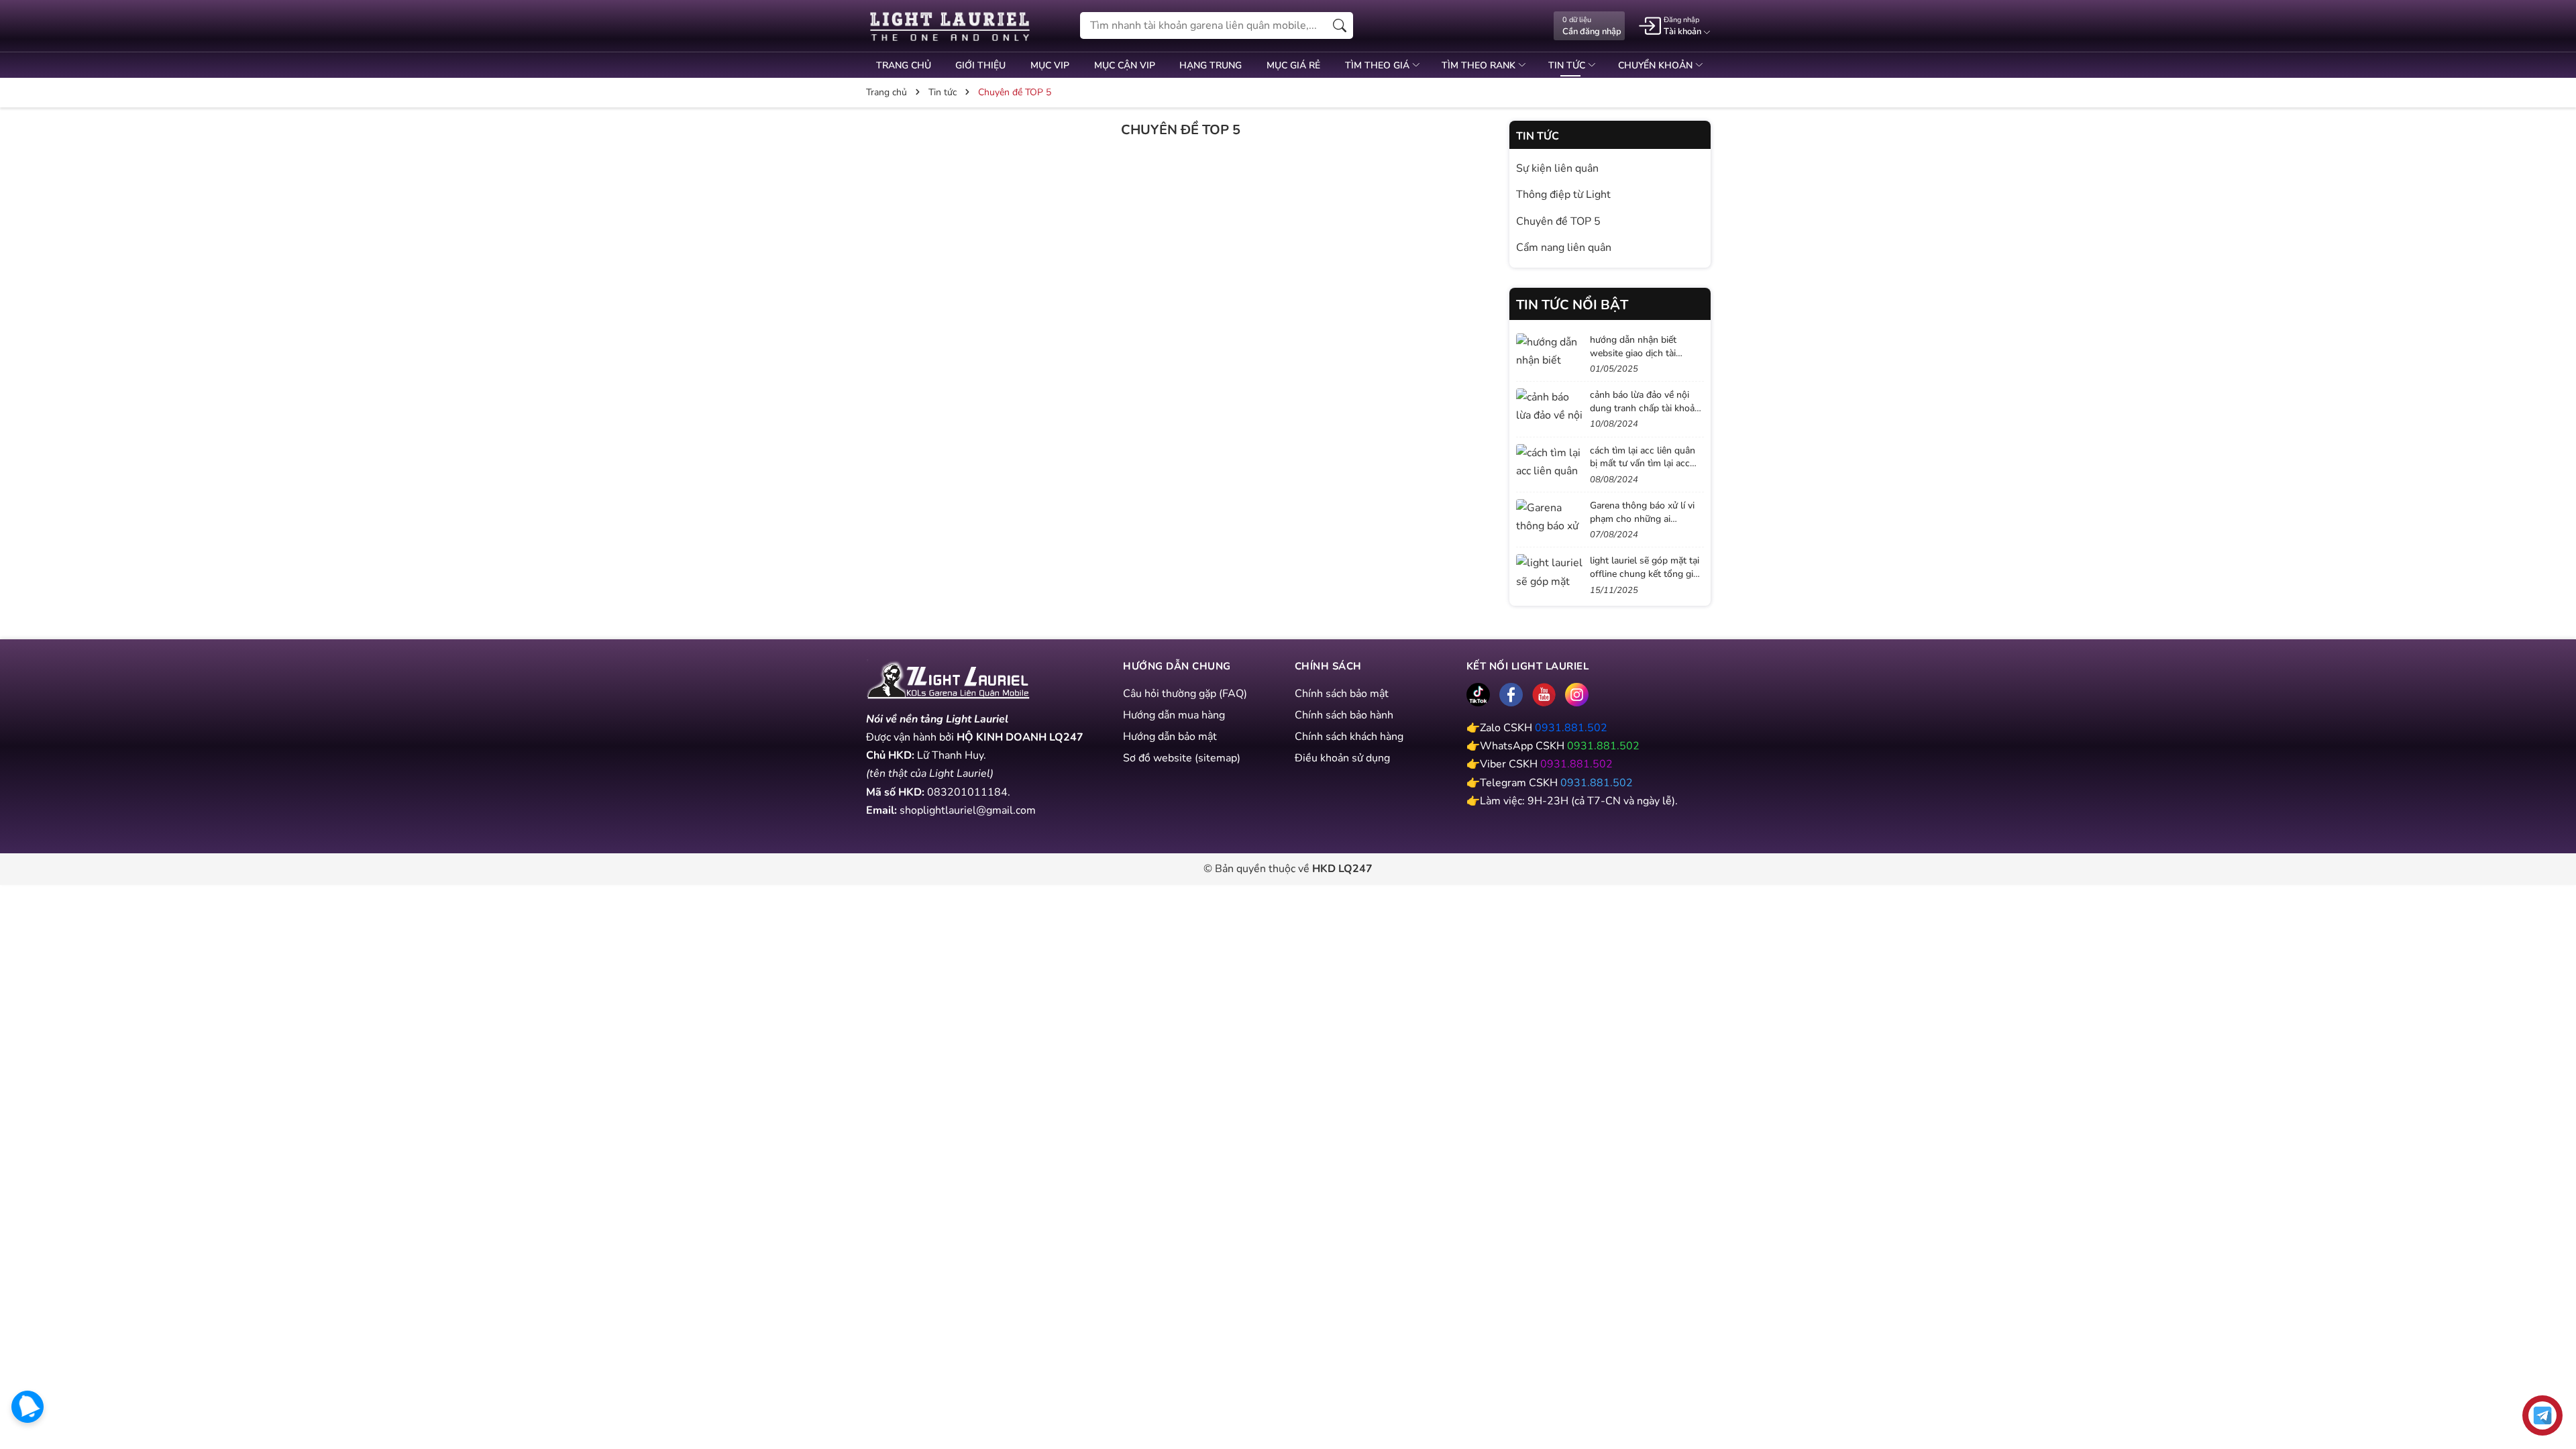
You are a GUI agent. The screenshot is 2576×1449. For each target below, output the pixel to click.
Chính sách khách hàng (1349, 737)
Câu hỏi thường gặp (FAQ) (1185, 694)
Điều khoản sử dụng (1342, 758)
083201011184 (967, 792)
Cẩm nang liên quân (1564, 248)
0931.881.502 (1571, 728)
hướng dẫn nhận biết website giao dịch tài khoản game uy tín (1633, 353)
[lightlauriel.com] (950, 26)
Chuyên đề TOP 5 (1558, 221)
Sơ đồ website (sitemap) (1182, 758)
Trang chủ (904, 65)
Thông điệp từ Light (1563, 195)
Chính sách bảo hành (1344, 715)
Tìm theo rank (1480, 65)
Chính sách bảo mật (1342, 694)
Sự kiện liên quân (1557, 168)
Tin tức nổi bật (1572, 305)
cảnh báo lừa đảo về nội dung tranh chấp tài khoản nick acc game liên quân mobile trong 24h (1645, 415)
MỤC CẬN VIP (1125, 65)
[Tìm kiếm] (1340, 25)
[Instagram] (1577, 695)
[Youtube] (1544, 695)
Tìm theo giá (1379, 65)
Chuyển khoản (1657, 65)
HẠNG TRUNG (1211, 65)
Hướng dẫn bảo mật (1170, 737)
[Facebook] (1511, 695)
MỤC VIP (1050, 65)
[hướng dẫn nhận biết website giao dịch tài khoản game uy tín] (1550, 352)
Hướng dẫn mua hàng (1174, 715)
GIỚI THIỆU (980, 65)
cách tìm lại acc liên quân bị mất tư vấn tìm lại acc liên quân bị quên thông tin (1646, 464)
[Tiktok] (1478, 695)
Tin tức (1568, 65)
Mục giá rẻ (1293, 65)
